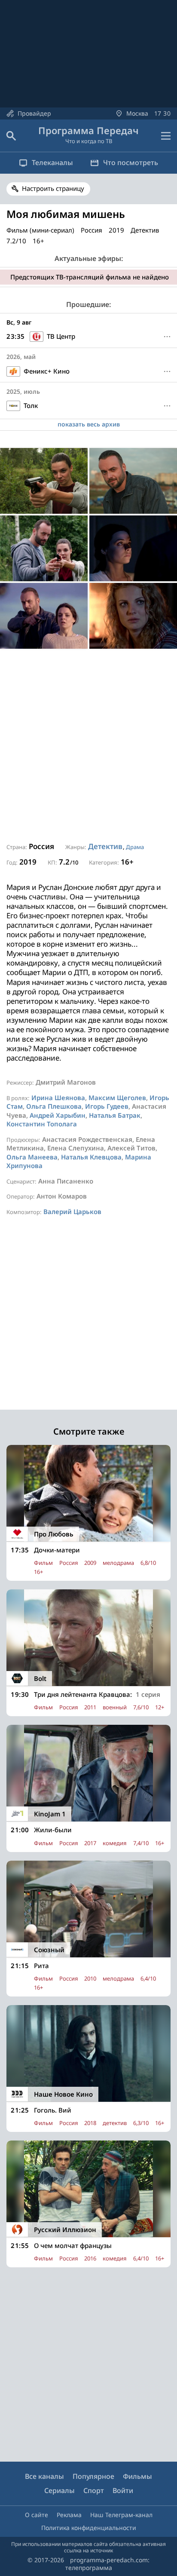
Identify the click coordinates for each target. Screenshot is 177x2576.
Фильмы (137, 2476)
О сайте (37, 2515)
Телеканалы (52, 163)
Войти (123, 2490)
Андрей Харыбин (58, 1115)
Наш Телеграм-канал (121, 2515)
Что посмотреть (131, 163)
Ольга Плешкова (54, 1106)
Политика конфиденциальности (89, 2528)
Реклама (69, 2515)
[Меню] (166, 136)
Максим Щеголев (117, 1098)
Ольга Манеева (32, 1157)
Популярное (93, 2476)
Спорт (94, 2490)
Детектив (105, 846)
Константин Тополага (42, 1124)
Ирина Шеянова (58, 1098)
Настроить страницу (53, 188)
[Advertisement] (88, 746)
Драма (135, 847)
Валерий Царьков (72, 1211)
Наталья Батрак (115, 1115)
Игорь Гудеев (107, 1106)
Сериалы (60, 2490)
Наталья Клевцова (91, 1157)
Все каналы (44, 2476)
